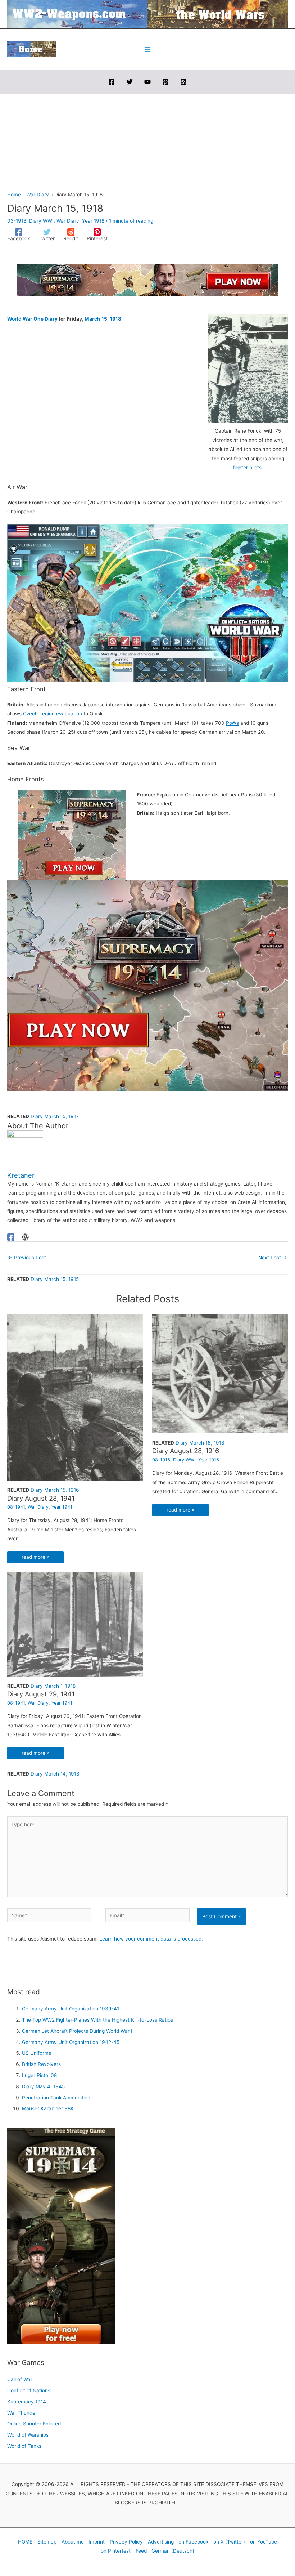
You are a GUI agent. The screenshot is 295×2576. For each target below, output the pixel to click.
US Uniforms (37, 2053)
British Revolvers (41, 2064)
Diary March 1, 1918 (53, 1686)
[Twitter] (130, 82)
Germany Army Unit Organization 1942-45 (71, 2042)
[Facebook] (112, 82)
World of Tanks (24, 2446)
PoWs (232, 723)
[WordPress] (25, 1237)
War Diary (68, 221)
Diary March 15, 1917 (55, 1116)
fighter (240, 468)
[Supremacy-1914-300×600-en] (61, 2235)
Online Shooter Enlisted (34, 2424)
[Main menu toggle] (148, 49)
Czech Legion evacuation (53, 714)
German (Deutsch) (173, 2551)
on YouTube (264, 2542)
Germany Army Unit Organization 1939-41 (71, 2009)
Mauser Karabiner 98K (48, 2108)
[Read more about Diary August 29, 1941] (75, 1624)
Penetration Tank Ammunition (56, 2098)
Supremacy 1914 (27, 2402)
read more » (35, 1557)
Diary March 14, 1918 (55, 1774)
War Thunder (22, 2413)
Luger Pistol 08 (39, 2075)
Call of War (20, 2379)
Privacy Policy (126, 2542)
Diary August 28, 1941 (41, 1498)
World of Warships (28, 2435)
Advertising (161, 2542)
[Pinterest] (165, 82)
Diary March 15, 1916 (55, 1490)
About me (73, 2542)
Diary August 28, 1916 (186, 1451)
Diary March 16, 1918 (200, 1443)
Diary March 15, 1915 (55, 1279)
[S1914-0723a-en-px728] (147, 280)
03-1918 (17, 221)
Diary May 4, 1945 (43, 2086)
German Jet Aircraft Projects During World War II (78, 2031)
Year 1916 (209, 1460)
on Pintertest (116, 2551)
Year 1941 (62, 1507)
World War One (25, 319)
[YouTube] (147, 82)
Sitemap (47, 2542)
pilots (255, 468)
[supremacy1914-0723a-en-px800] (147, 985)
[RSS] (183, 82)
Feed (141, 2551)
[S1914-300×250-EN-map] (72, 835)
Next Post (273, 1258)
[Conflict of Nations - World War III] (147, 603)
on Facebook (193, 2542)
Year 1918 (93, 221)
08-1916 (161, 1460)
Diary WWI (41, 221)
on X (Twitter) (229, 2542)
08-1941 (16, 1507)
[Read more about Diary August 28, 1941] (75, 1397)
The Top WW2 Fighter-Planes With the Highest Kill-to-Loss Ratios (97, 2020)
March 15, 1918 (103, 319)
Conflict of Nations (29, 2390)
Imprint (97, 2542)
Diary (51, 319)
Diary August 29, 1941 (41, 1694)
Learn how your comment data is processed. (151, 1939)
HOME (25, 2542)
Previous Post (27, 1258)
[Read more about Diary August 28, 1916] (220, 1373)
